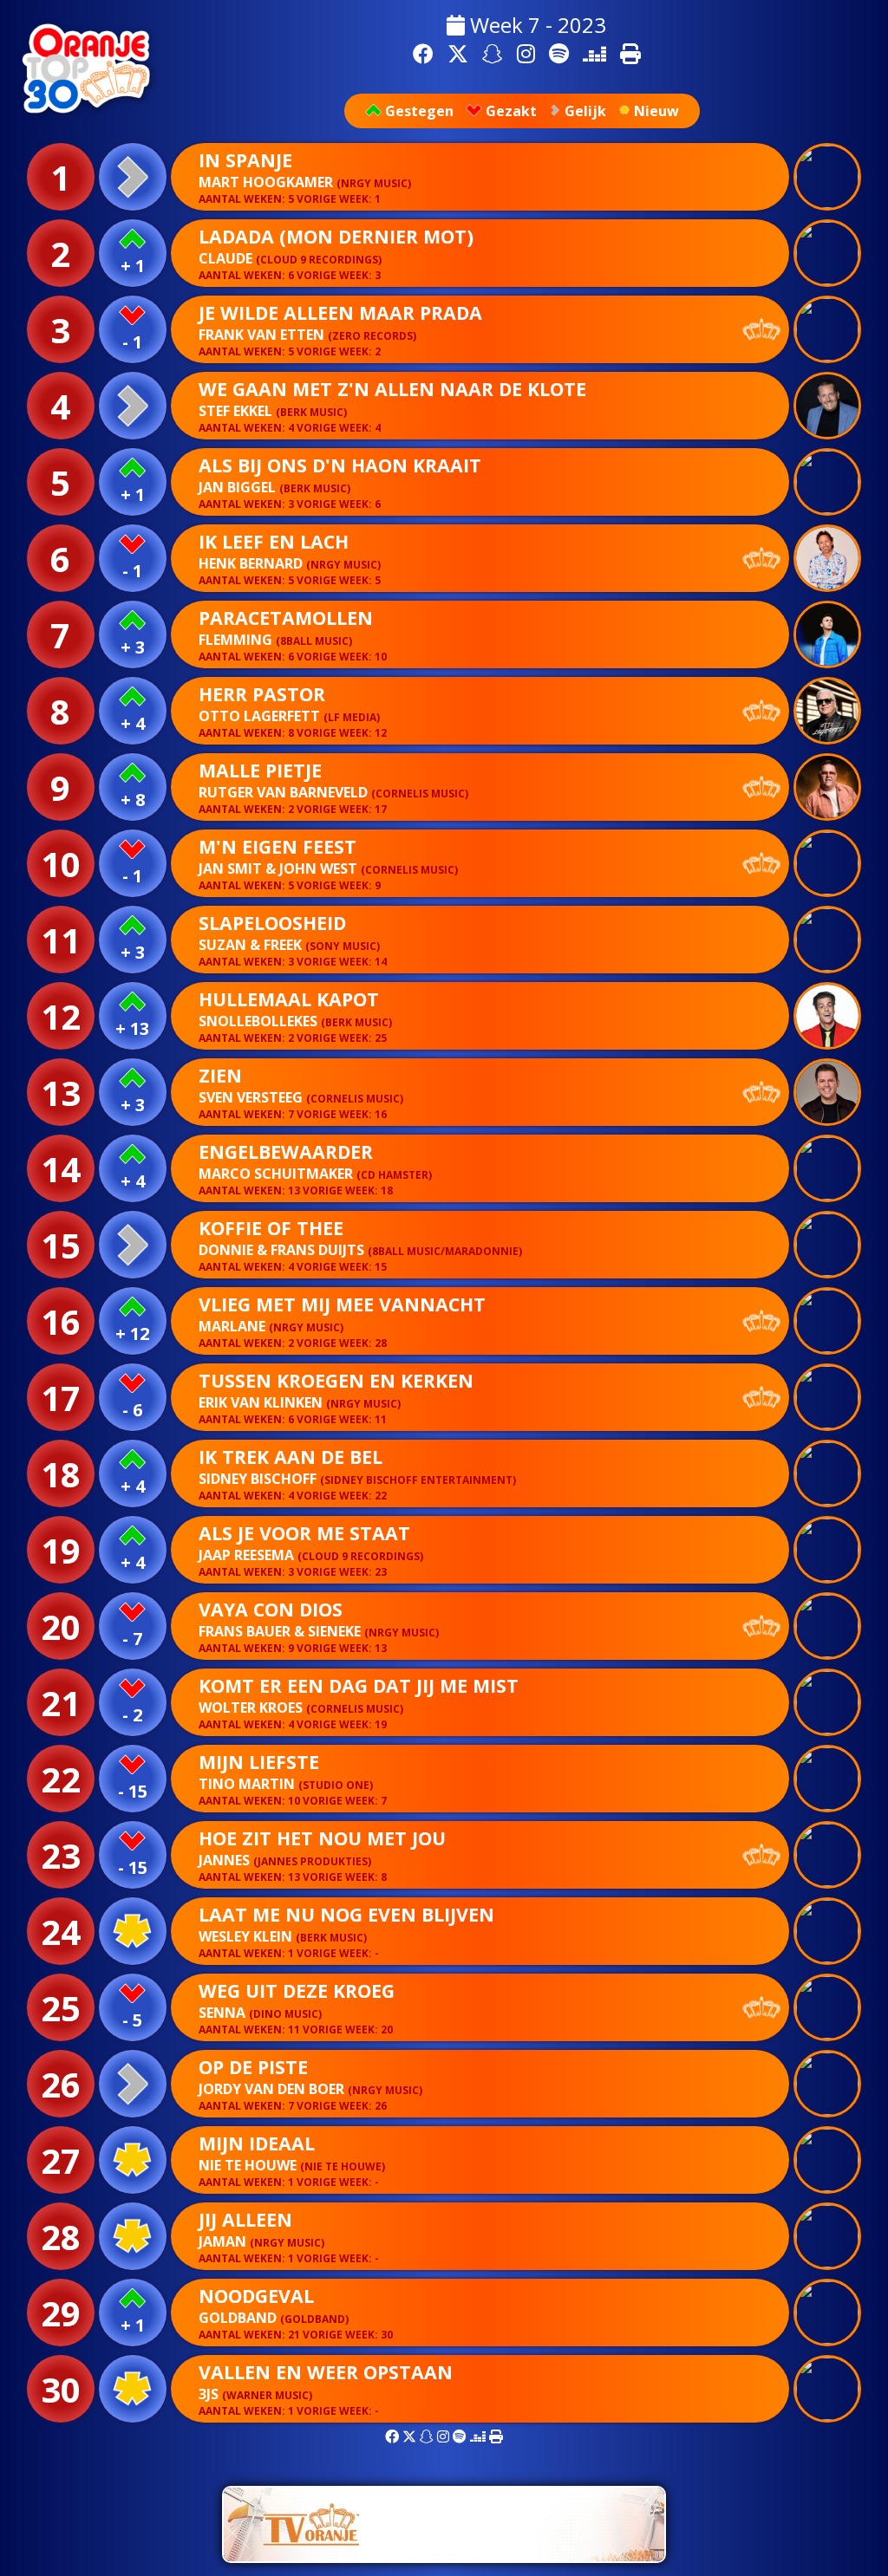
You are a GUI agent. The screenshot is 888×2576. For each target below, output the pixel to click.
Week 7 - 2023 (535, 25)
